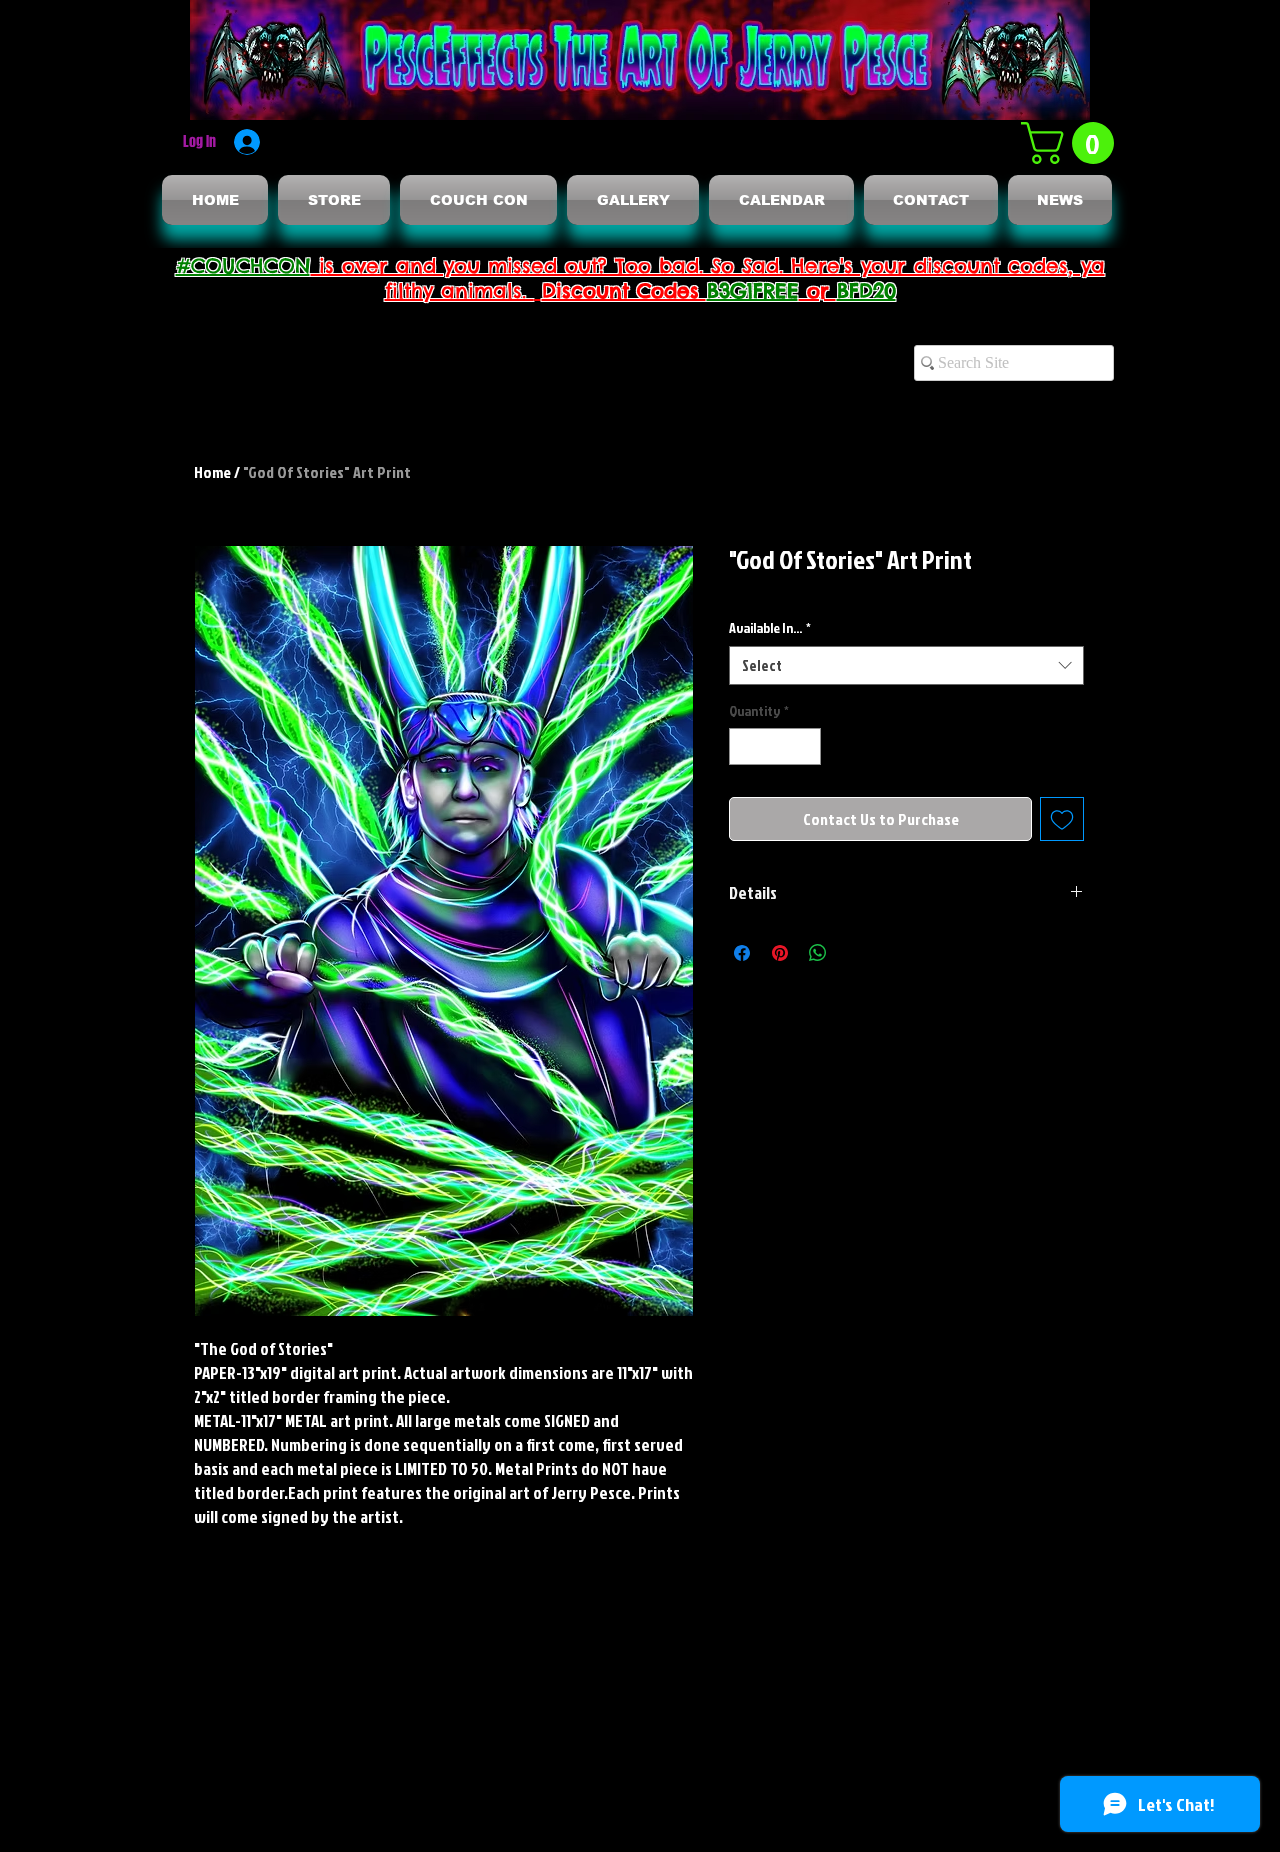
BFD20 (866, 290)
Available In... (770, 627)
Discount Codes (624, 290)
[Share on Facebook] (742, 953)
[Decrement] (744, 746)
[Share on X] (856, 953)
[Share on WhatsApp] (818, 953)
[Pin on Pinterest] (780, 953)
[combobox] (906, 665)
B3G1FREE (753, 290)
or (818, 290)
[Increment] (805, 746)
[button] (1072, 143)
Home (212, 472)
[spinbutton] (775, 746)
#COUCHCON (243, 265)
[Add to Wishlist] (1062, 819)
